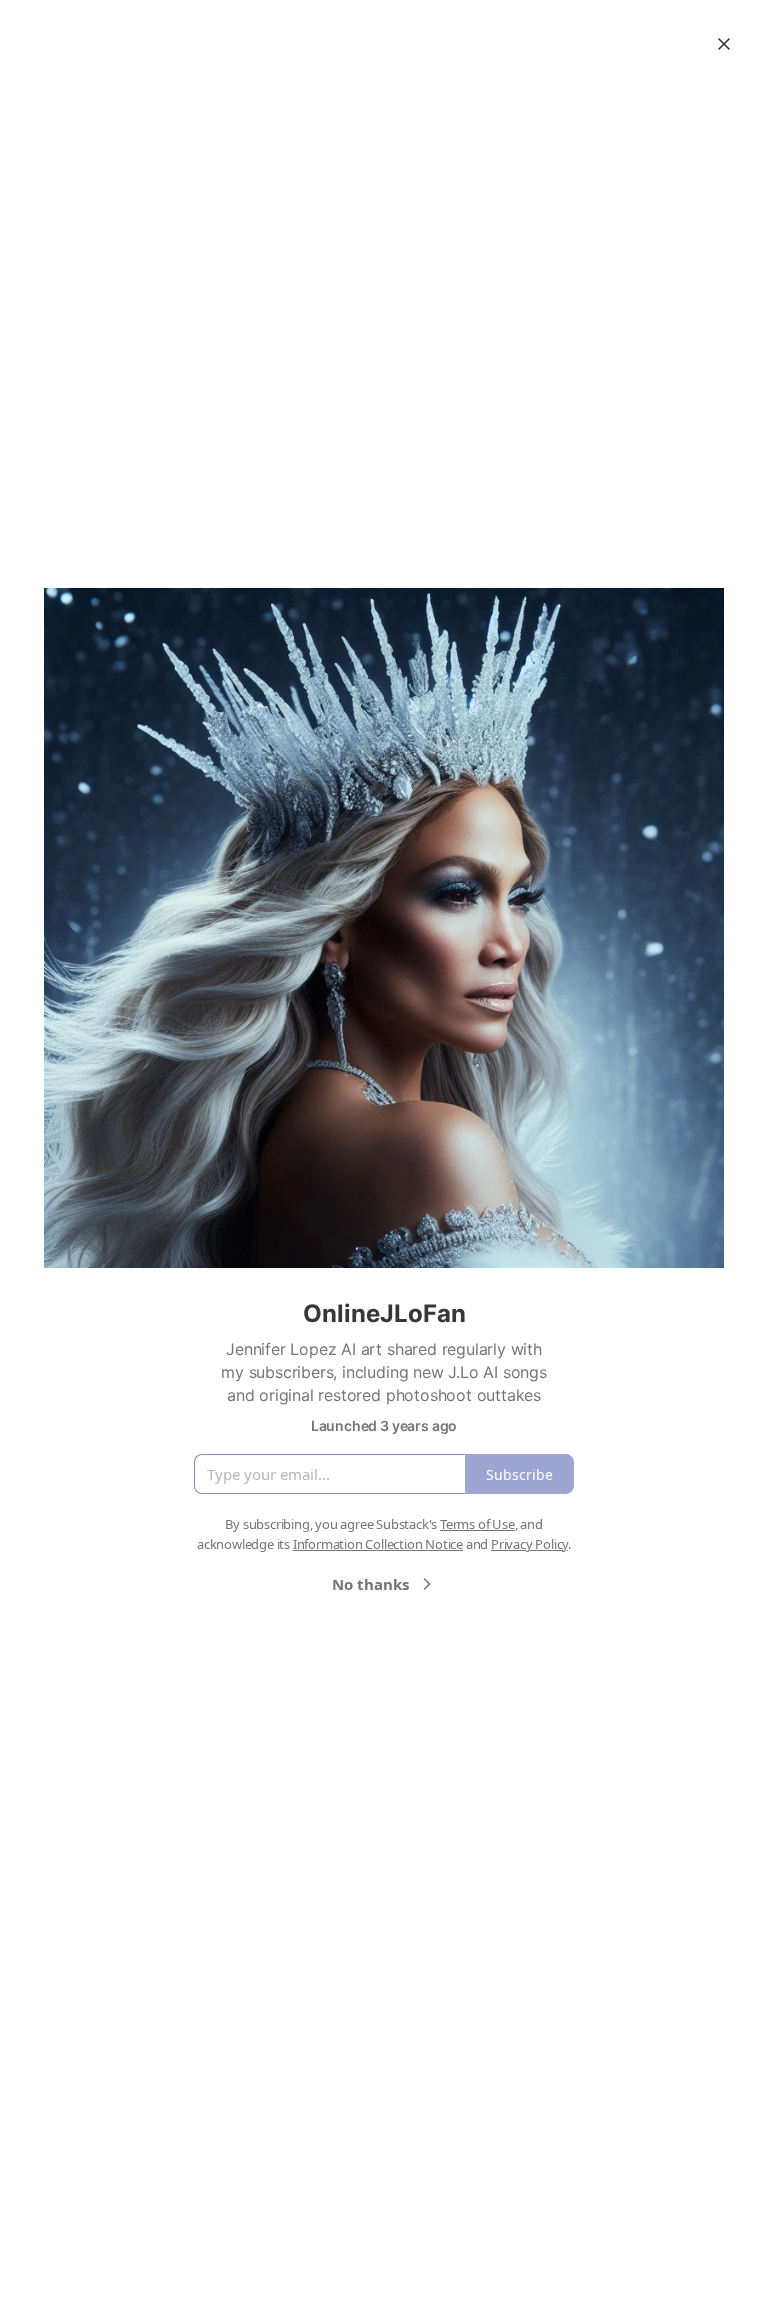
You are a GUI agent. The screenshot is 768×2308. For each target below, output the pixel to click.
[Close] (724, 44)
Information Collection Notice (378, 1544)
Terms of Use (477, 1524)
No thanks (370, 1584)
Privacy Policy (529, 1544)
